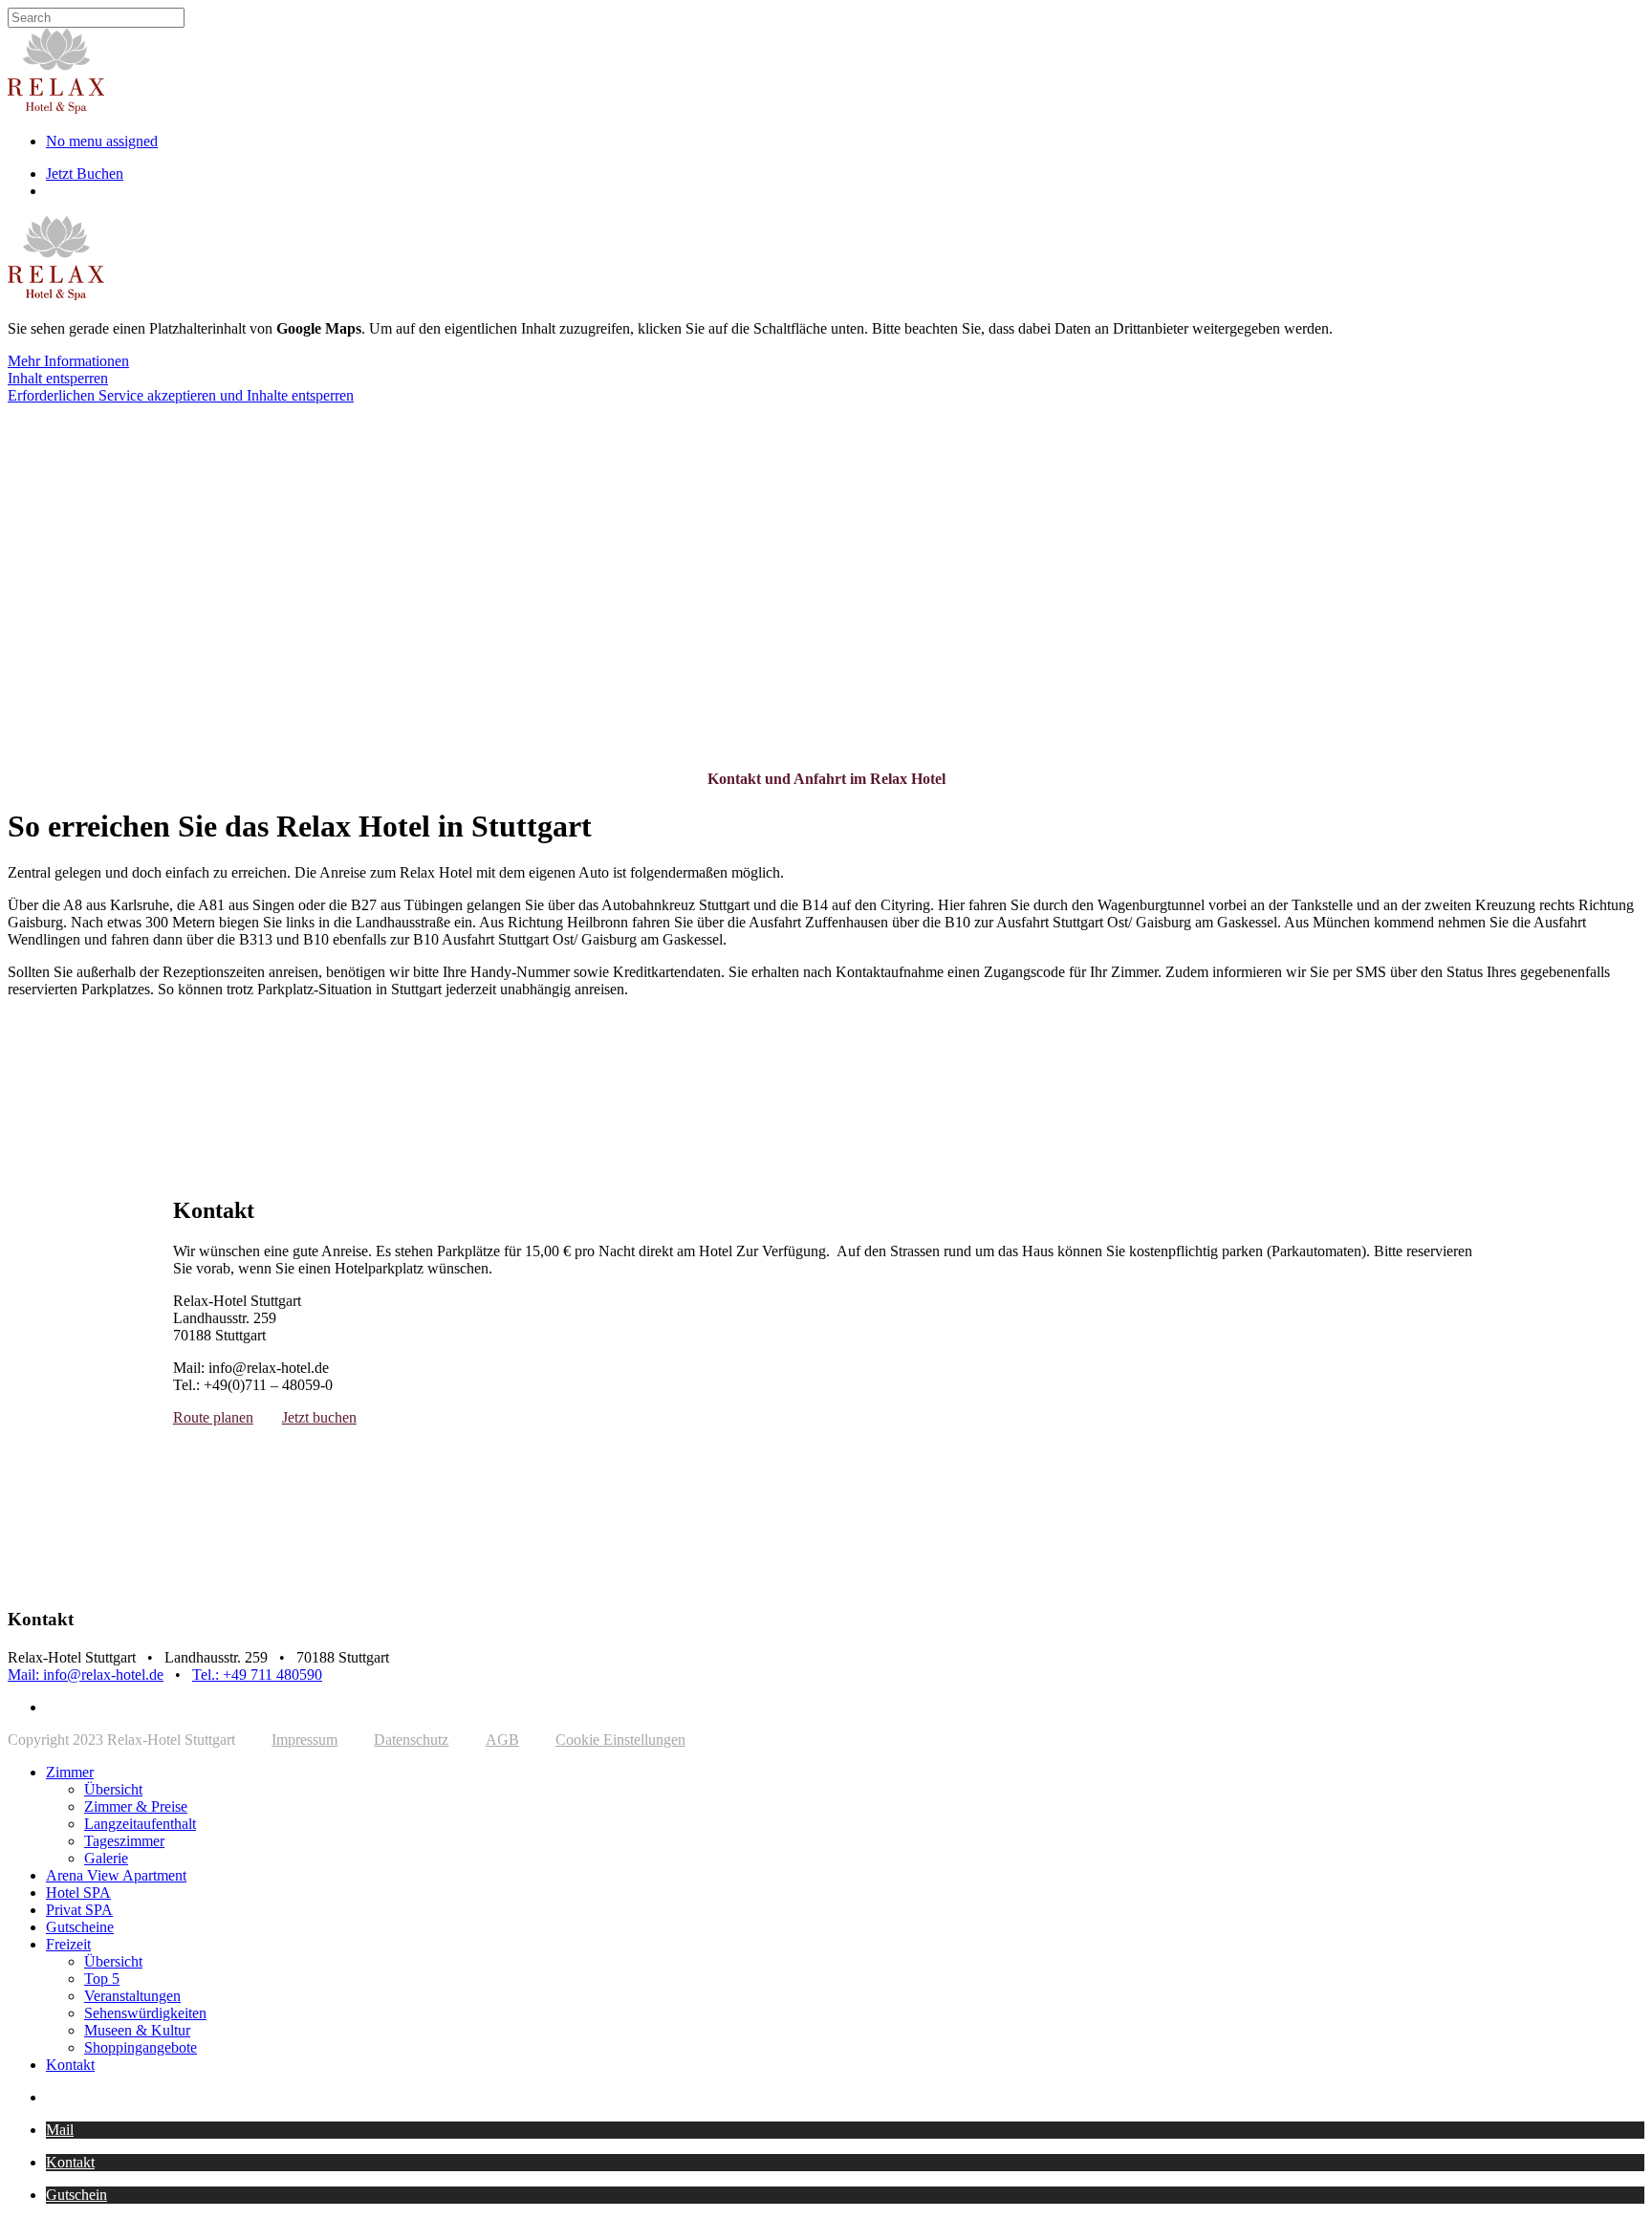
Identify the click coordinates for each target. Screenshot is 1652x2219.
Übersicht (113, 1789)
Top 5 (102, 1979)
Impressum (304, 1740)
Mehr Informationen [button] (68, 361)
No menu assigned (102, 141)
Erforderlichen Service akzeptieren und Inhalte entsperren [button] (181, 395)
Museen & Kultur (137, 2030)
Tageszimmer (124, 1841)
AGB (502, 1740)
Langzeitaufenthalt (140, 1824)
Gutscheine (80, 1927)
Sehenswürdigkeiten (145, 2013)
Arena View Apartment (116, 1875)
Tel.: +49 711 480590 (257, 1675)
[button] (60, 2130)
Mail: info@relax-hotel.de (86, 1675)
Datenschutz (411, 1740)
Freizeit (68, 1944)
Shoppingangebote (141, 2047)
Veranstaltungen (132, 1996)
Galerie (106, 1858)
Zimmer (70, 1772)
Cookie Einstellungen (620, 1740)
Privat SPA (79, 1910)
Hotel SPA (78, 1893)
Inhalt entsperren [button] (58, 378)
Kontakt (70, 2065)
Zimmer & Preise (136, 1806)
